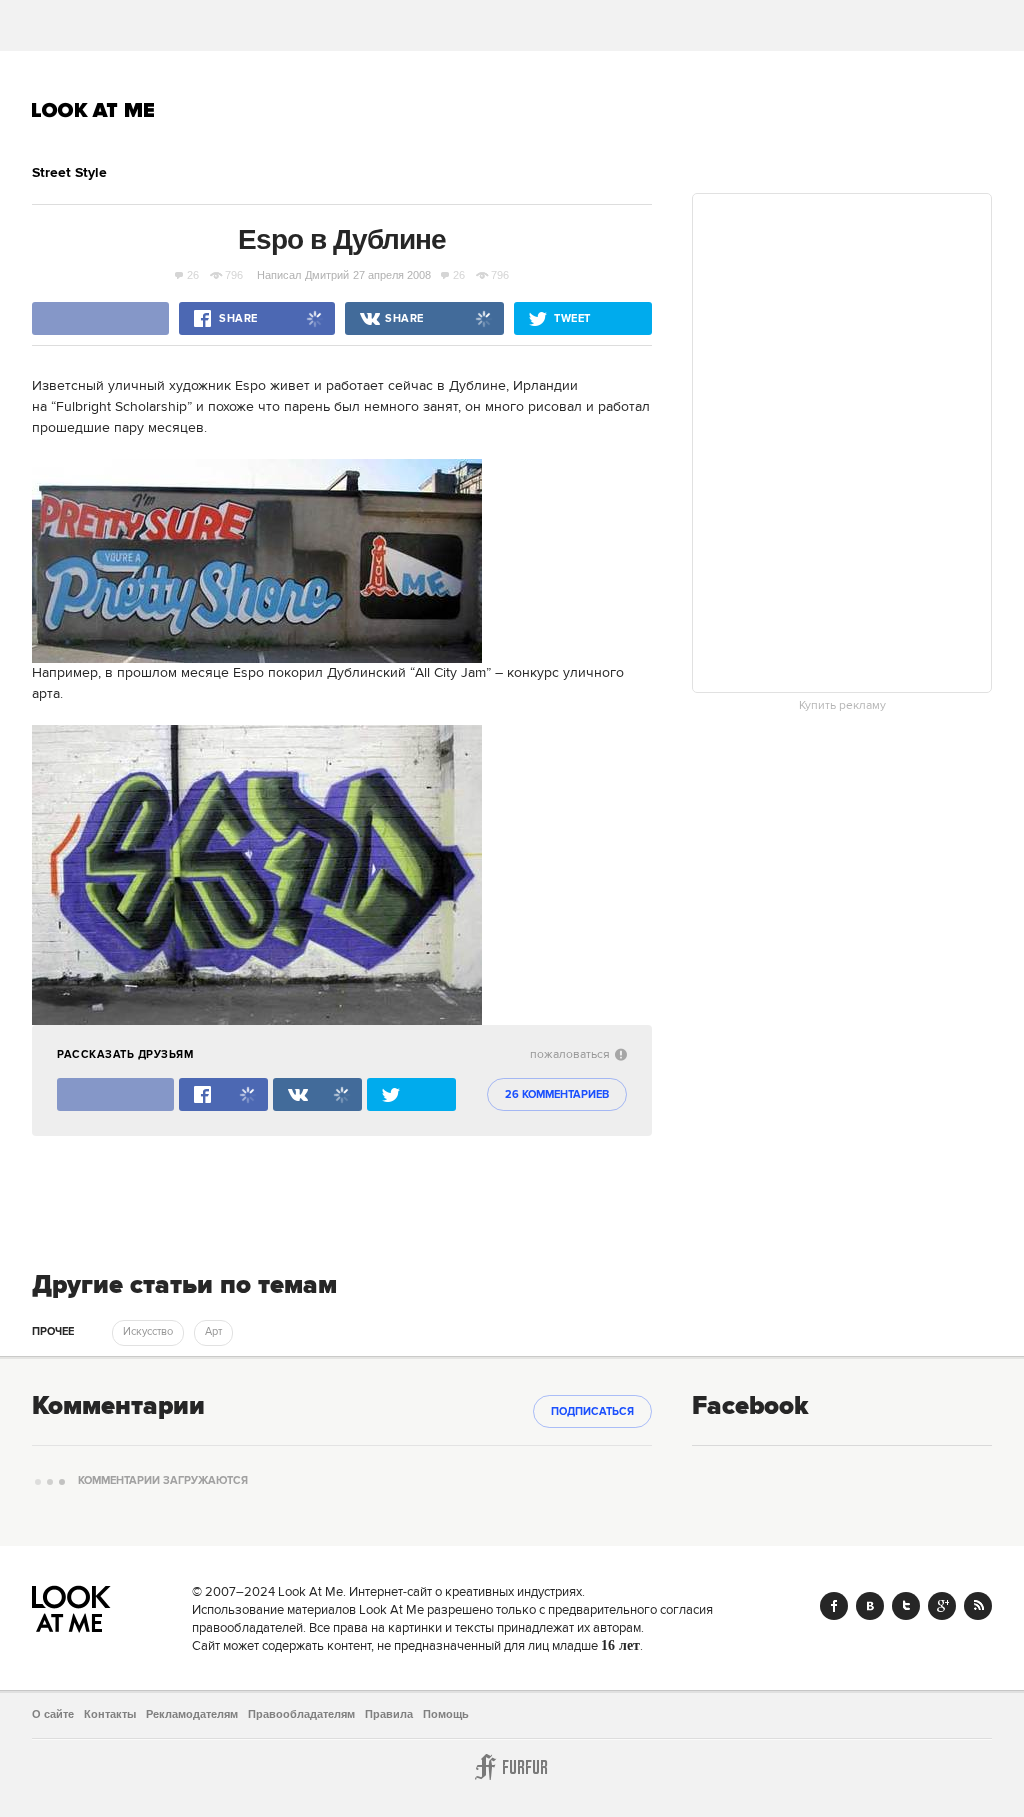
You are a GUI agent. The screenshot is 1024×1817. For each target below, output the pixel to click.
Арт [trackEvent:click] (213, 1332)
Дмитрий (327, 275)
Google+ (942, 1606)
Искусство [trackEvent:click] (148, 1332)
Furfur (512, 1767)
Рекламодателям (192, 1714)
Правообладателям (301, 1714)
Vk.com (870, 1606)
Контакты (110, 1714)
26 (193, 275)
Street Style (69, 173)
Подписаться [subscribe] (592, 1412)
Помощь (446, 1714)
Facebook (834, 1606)
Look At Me (93, 110)
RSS (978, 1606)
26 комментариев (557, 1095)
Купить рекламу (842, 706)
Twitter (906, 1606)
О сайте (53, 1714)
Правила (389, 1714)
